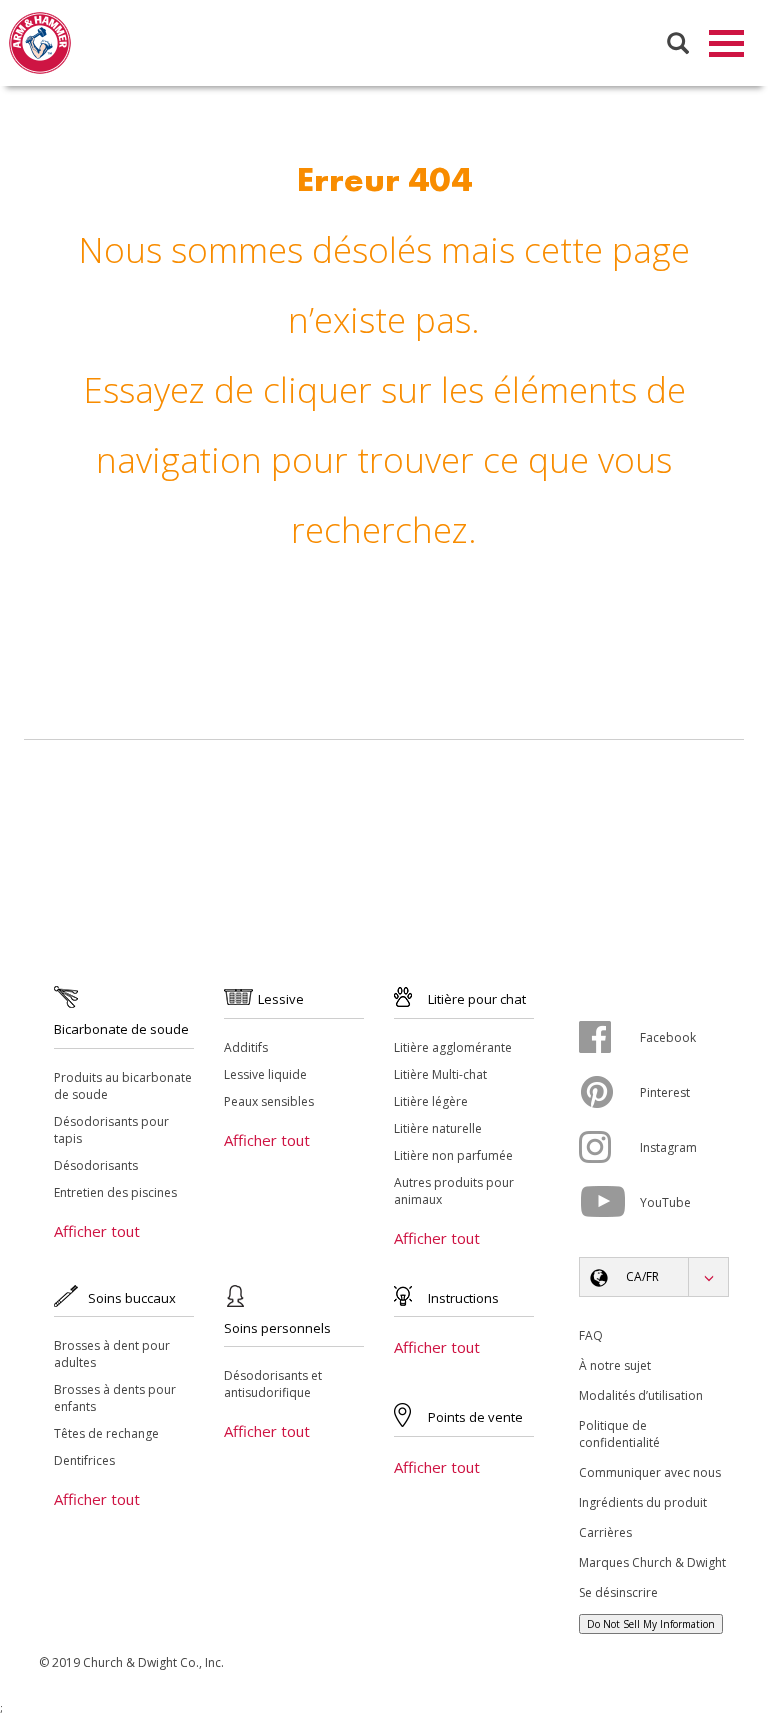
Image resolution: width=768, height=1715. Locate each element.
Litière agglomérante (453, 1047)
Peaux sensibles (269, 1101)
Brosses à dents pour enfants (115, 1398)
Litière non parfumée (453, 1155)
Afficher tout (97, 1231)
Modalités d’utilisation (641, 1395)
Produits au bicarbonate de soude (123, 1086)
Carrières (605, 1532)
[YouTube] (609, 1202)
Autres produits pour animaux (454, 1191)
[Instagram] (609, 1147)
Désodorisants (96, 1165)
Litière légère (431, 1101)
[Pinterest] (609, 1092)
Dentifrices (84, 1460)
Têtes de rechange (106, 1433)
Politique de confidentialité (619, 1434)
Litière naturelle (438, 1128)
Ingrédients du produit (643, 1502)
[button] (654, 1277)
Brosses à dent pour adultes (112, 1354)
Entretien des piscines (115, 1192)
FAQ (591, 1335)
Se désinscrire (618, 1592)
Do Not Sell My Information (651, 1624)
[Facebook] (609, 1037)
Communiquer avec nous (650, 1472)
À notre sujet (615, 1365)
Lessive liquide (265, 1074)
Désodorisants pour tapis (111, 1130)
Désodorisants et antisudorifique (273, 1384)
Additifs (246, 1047)
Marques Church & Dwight (652, 1562)
